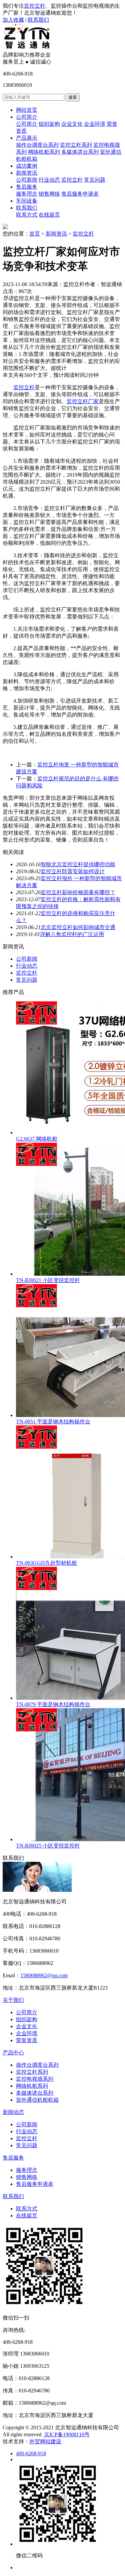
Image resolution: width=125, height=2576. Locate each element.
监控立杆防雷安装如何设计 (73, 871)
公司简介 (27, 117)
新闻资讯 (27, 173)
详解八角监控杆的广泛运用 (72, 934)
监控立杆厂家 (83, 401)
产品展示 (27, 138)
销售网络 (49, 194)
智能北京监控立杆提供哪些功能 (78, 864)
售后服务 (27, 187)
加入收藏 (13, 20)
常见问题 (95, 180)
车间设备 (27, 201)
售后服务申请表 (80, 194)
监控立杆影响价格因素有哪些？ (78, 892)
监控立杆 (35, 6)
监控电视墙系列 (35, 2079)
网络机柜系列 (44, 152)
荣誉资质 (27, 2040)
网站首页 (27, 110)
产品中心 (13, 2053)
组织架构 (49, 124)
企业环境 (95, 124)
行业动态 (49, 180)
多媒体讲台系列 (80, 152)
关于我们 (13, 2000)
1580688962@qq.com (44, 1975)
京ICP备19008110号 (67, 2434)
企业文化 (72, 124)
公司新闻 (27, 180)
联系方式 (27, 215)
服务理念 (27, 194)
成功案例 (27, 166)
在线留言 (49, 215)
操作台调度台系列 (37, 145)
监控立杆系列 (76, 145)
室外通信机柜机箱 (37, 2100)
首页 (35, 234)
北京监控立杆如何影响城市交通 (78, 927)
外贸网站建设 (45, 2441)
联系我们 (38, 20)
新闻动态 (13, 2112)
